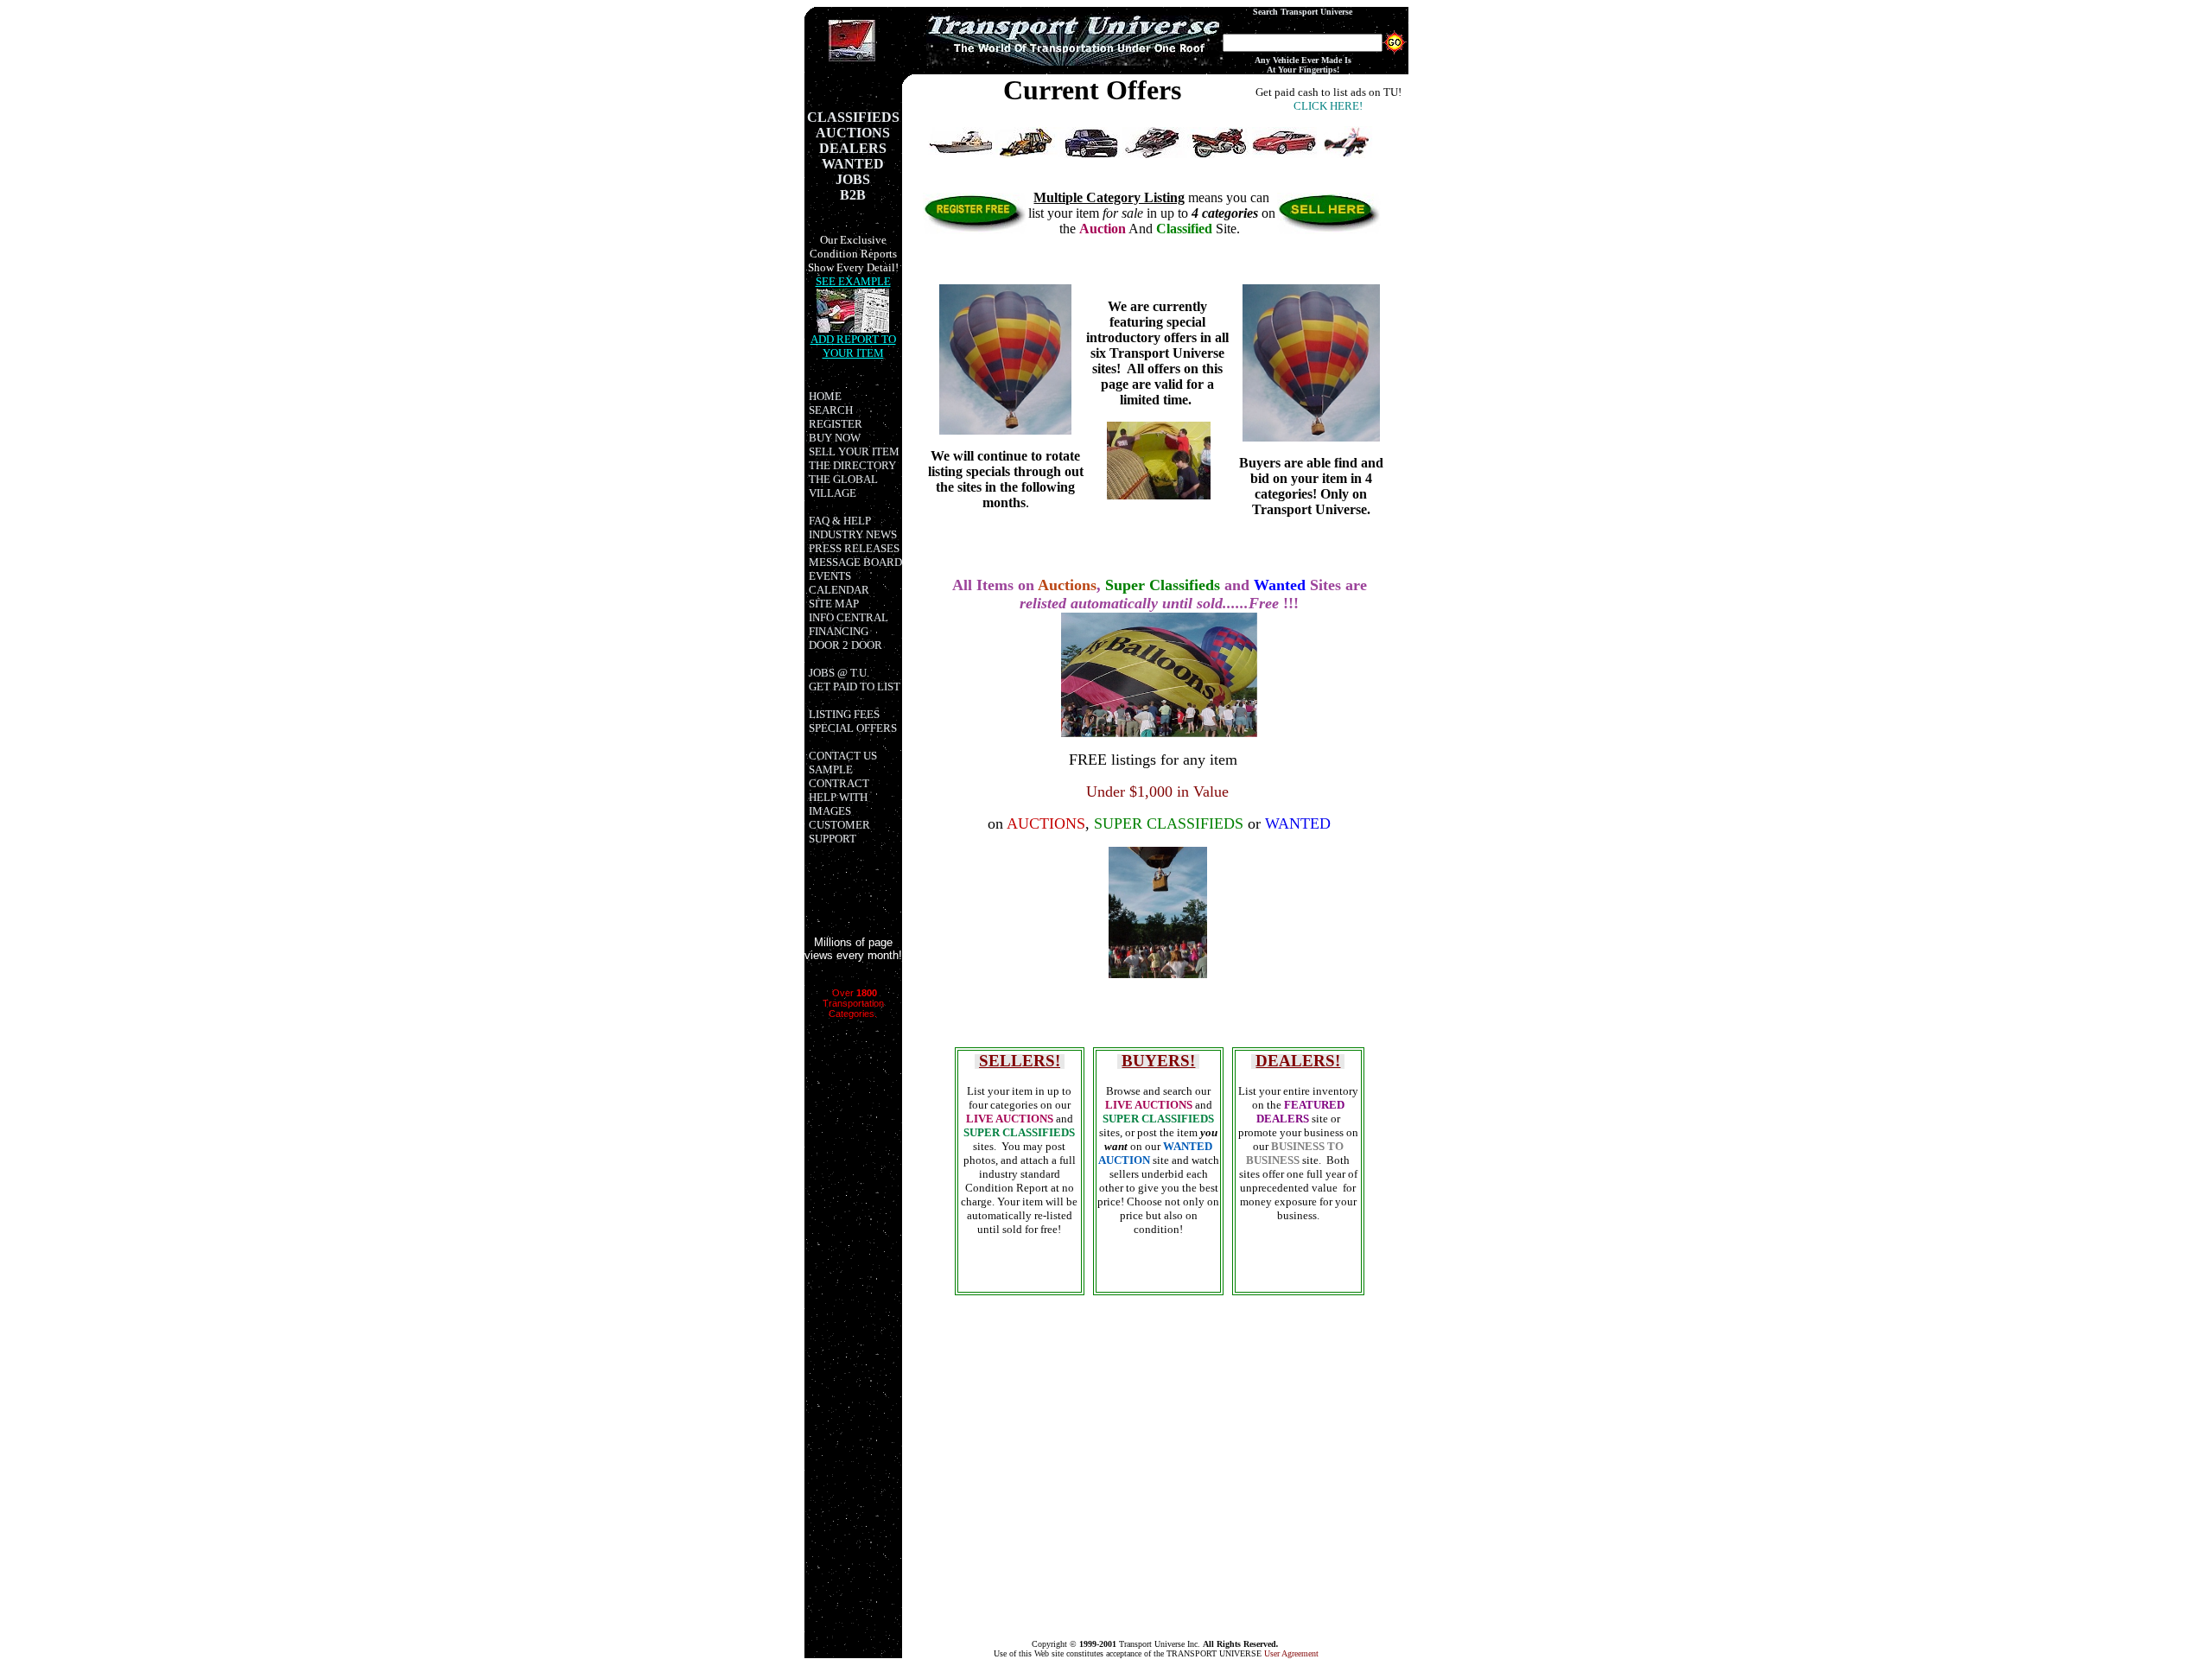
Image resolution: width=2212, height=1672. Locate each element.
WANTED (1298, 823)
